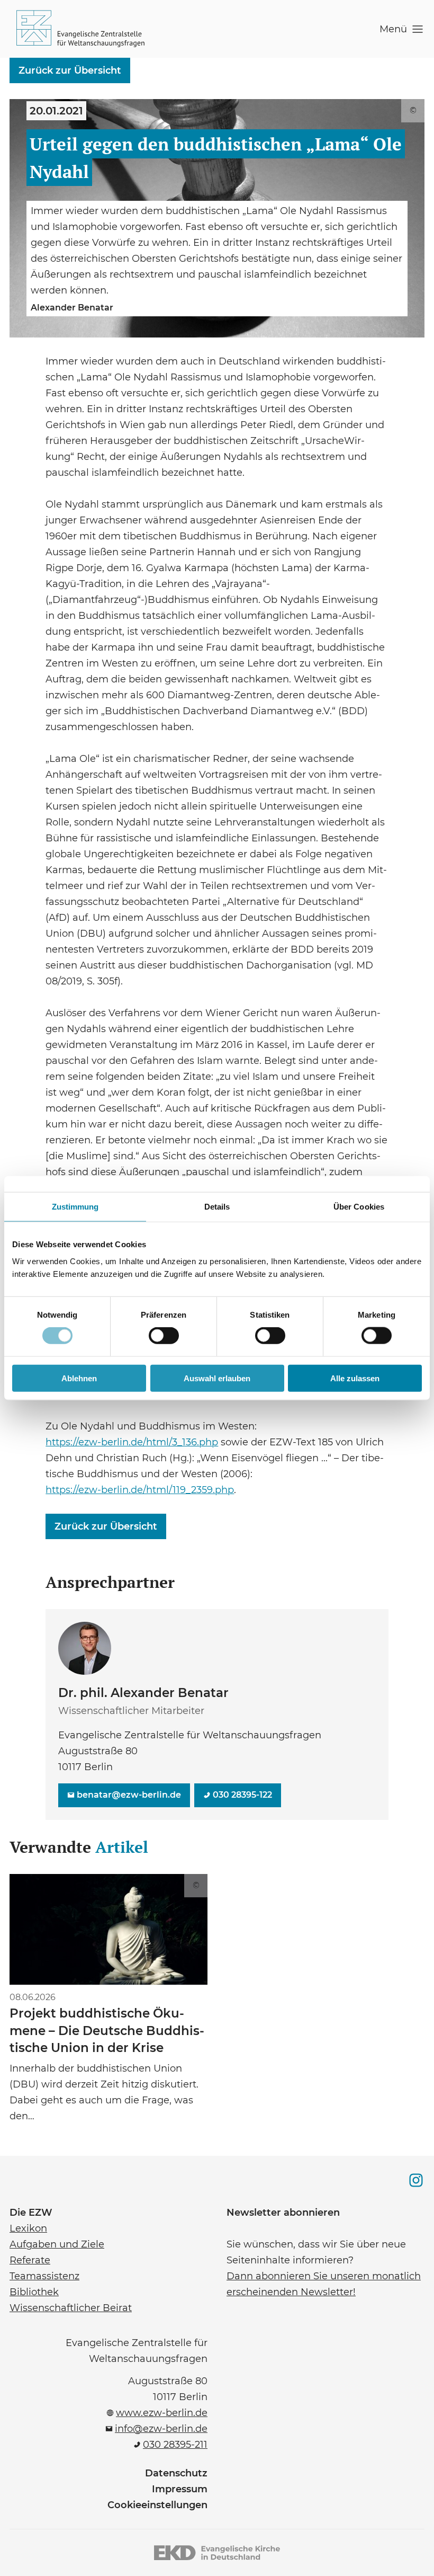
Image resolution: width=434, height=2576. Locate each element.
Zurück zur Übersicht (70, 70)
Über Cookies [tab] (359, 1207)
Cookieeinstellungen (157, 2505)
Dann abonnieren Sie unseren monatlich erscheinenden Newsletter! (324, 2283)
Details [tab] (217, 1207)
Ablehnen (79, 1378)
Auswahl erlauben (217, 1378)
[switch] (164, 1336)
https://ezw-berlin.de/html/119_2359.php (140, 1489)
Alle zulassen (355, 1378)
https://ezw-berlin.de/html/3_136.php (132, 1441)
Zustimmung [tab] (75, 1207)
